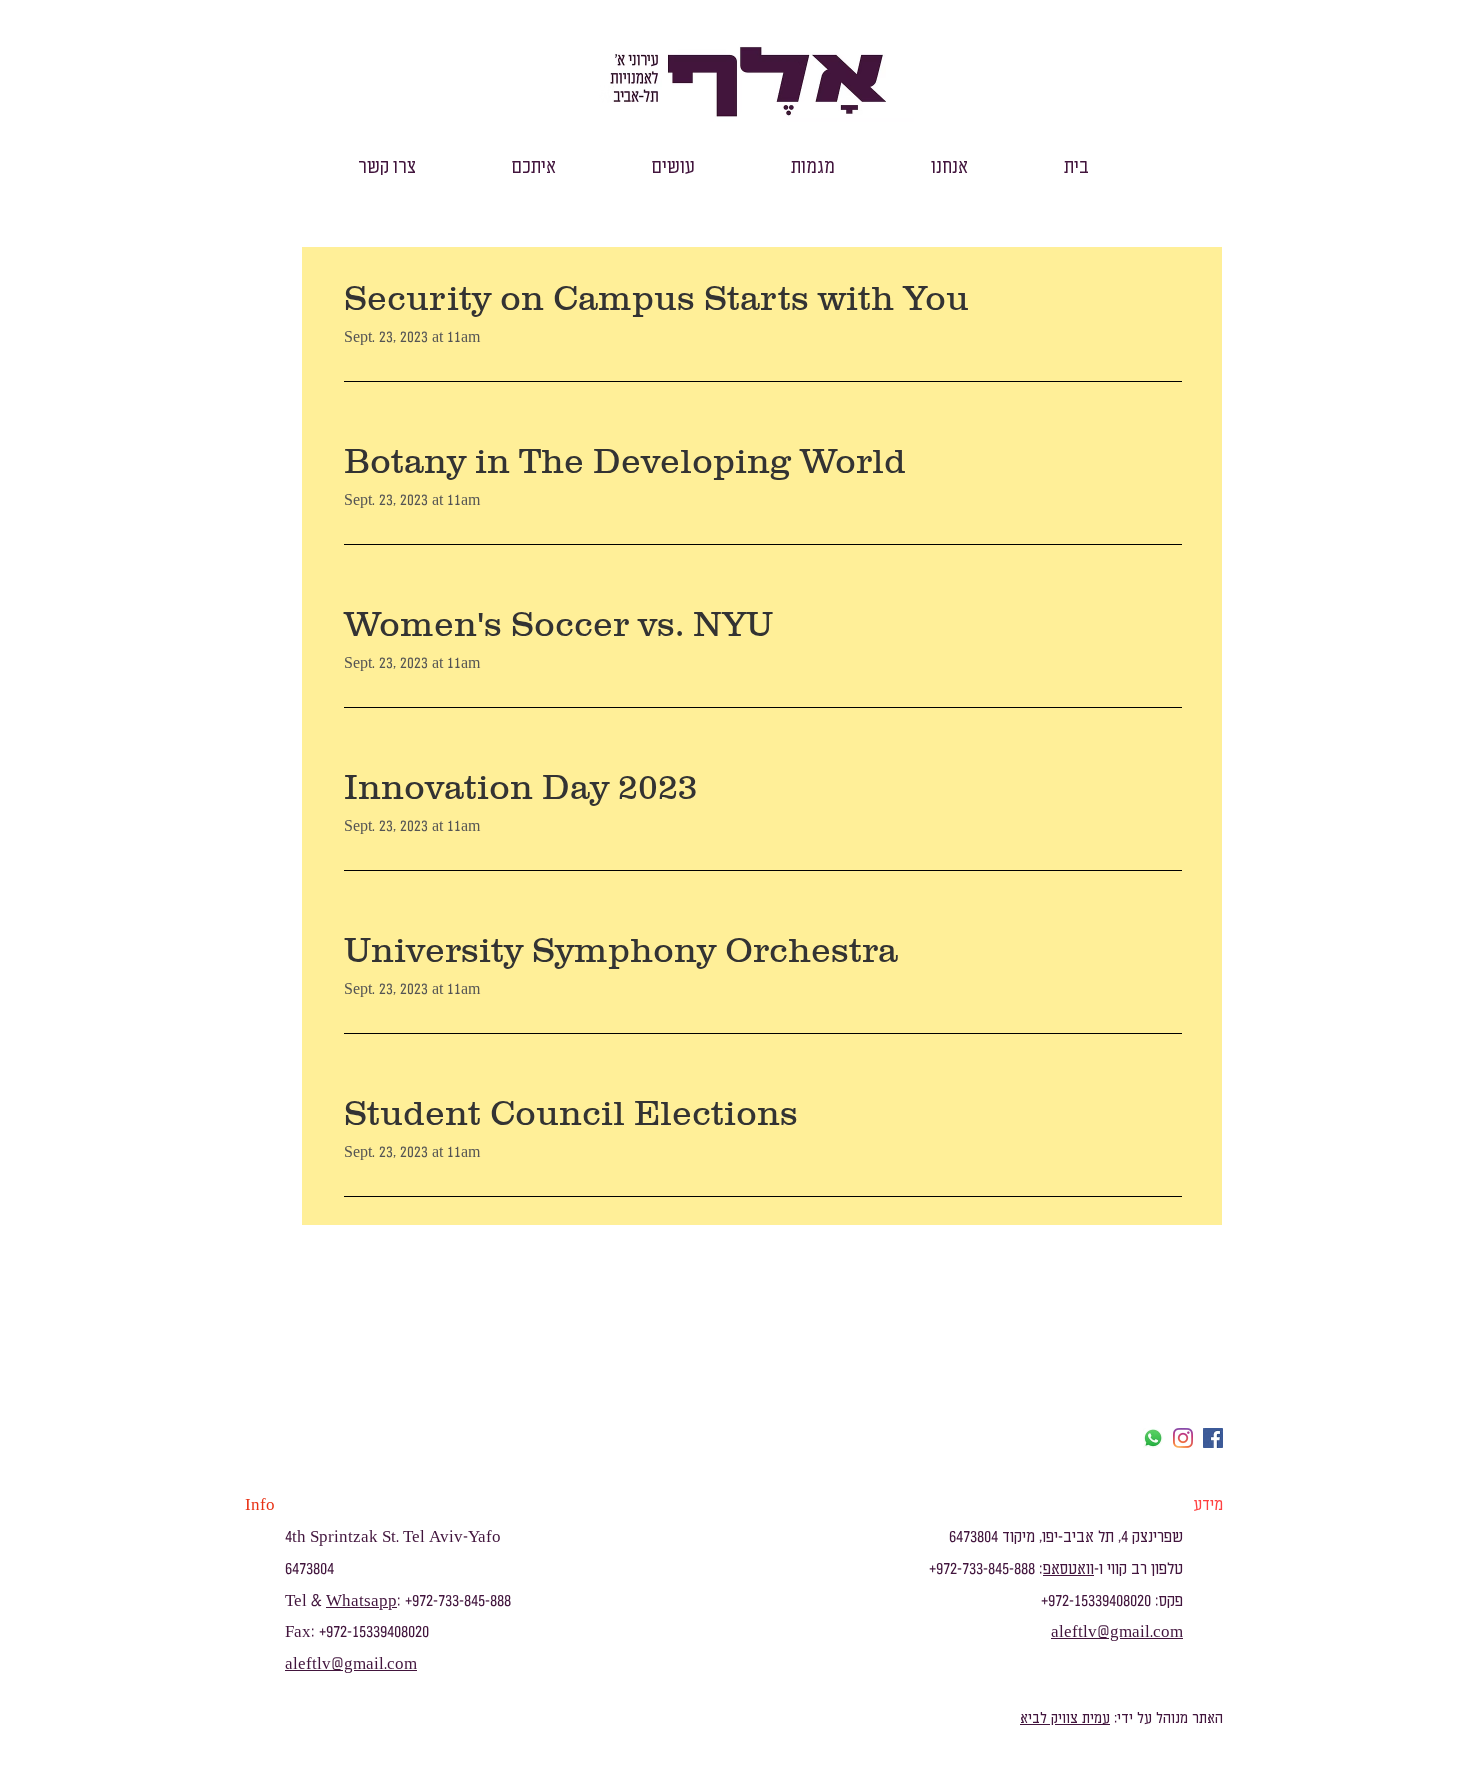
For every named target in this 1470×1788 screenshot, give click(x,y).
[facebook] (1213, 1438)
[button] (949, 167)
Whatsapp (361, 1601)
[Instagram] (1183, 1438)
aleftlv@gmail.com (351, 1664)
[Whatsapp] (1153, 1438)
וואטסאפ (1068, 1569)
